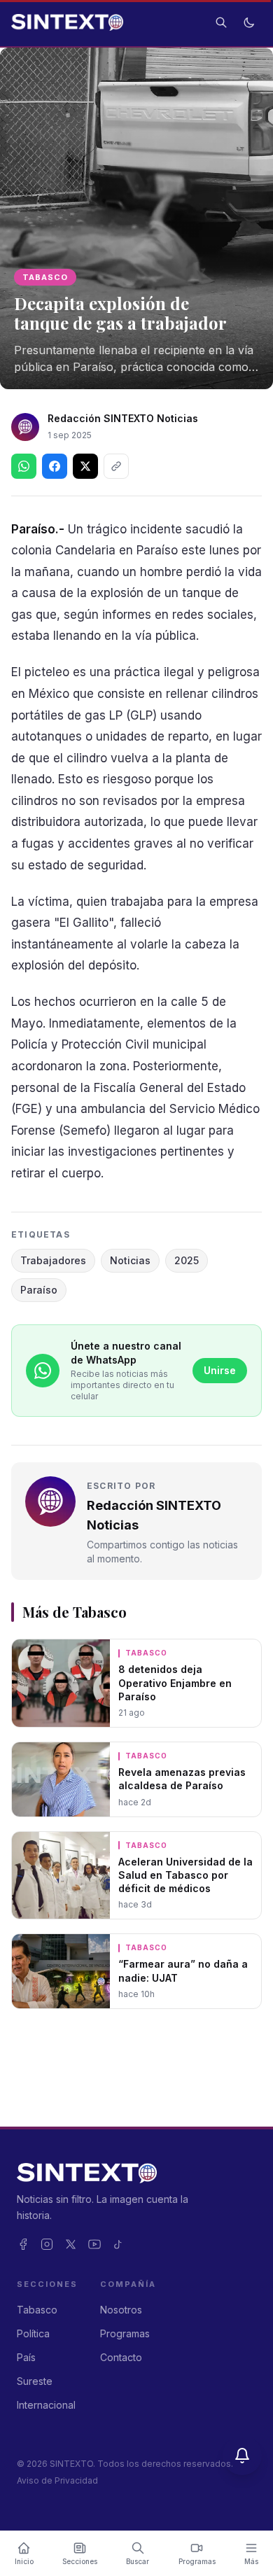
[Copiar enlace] (116, 466)
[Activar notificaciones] (242, 2456)
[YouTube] (94, 2244)
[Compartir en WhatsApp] (24, 466)
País (26, 2357)
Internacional (46, 2405)
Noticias (130, 1260)
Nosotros (121, 2310)
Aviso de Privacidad (57, 2480)
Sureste (35, 2381)
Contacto (121, 2357)
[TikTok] (118, 2244)
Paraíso (39, 1290)
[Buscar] (221, 22)
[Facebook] (23, 2244)
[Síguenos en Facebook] (55, 466)
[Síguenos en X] (85, 466)
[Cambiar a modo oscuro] (249, 22)
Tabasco (45, 277)
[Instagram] (47, 2244)
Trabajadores (53, 1260)
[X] (71, 2244)
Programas (125, 2333)
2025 (187, 1260)
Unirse (220, 1370)
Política (33, 2333)
